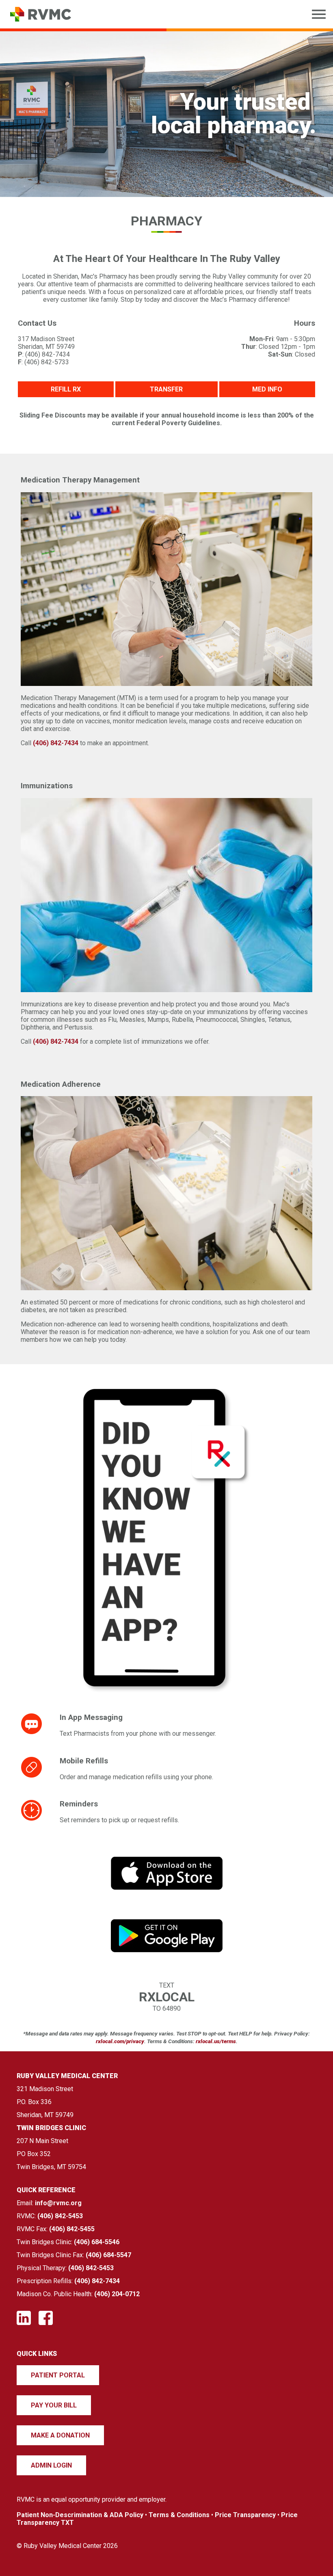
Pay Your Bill (54, 2405)
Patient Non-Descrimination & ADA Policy (80, 2515)
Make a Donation (60, 2435)
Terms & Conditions (179, 2515)
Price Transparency (245, 2515)
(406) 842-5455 (72, 2229)
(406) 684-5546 (97, 2242)
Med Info (267, 389)
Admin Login (51, 2465)
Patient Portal (58, 2375)
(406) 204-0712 (117, 2294)
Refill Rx (66, 389)
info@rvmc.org (58, 2203)
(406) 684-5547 (108, 2255)
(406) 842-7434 (56, 743)
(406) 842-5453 (60, 2216)
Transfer (166, 389)
